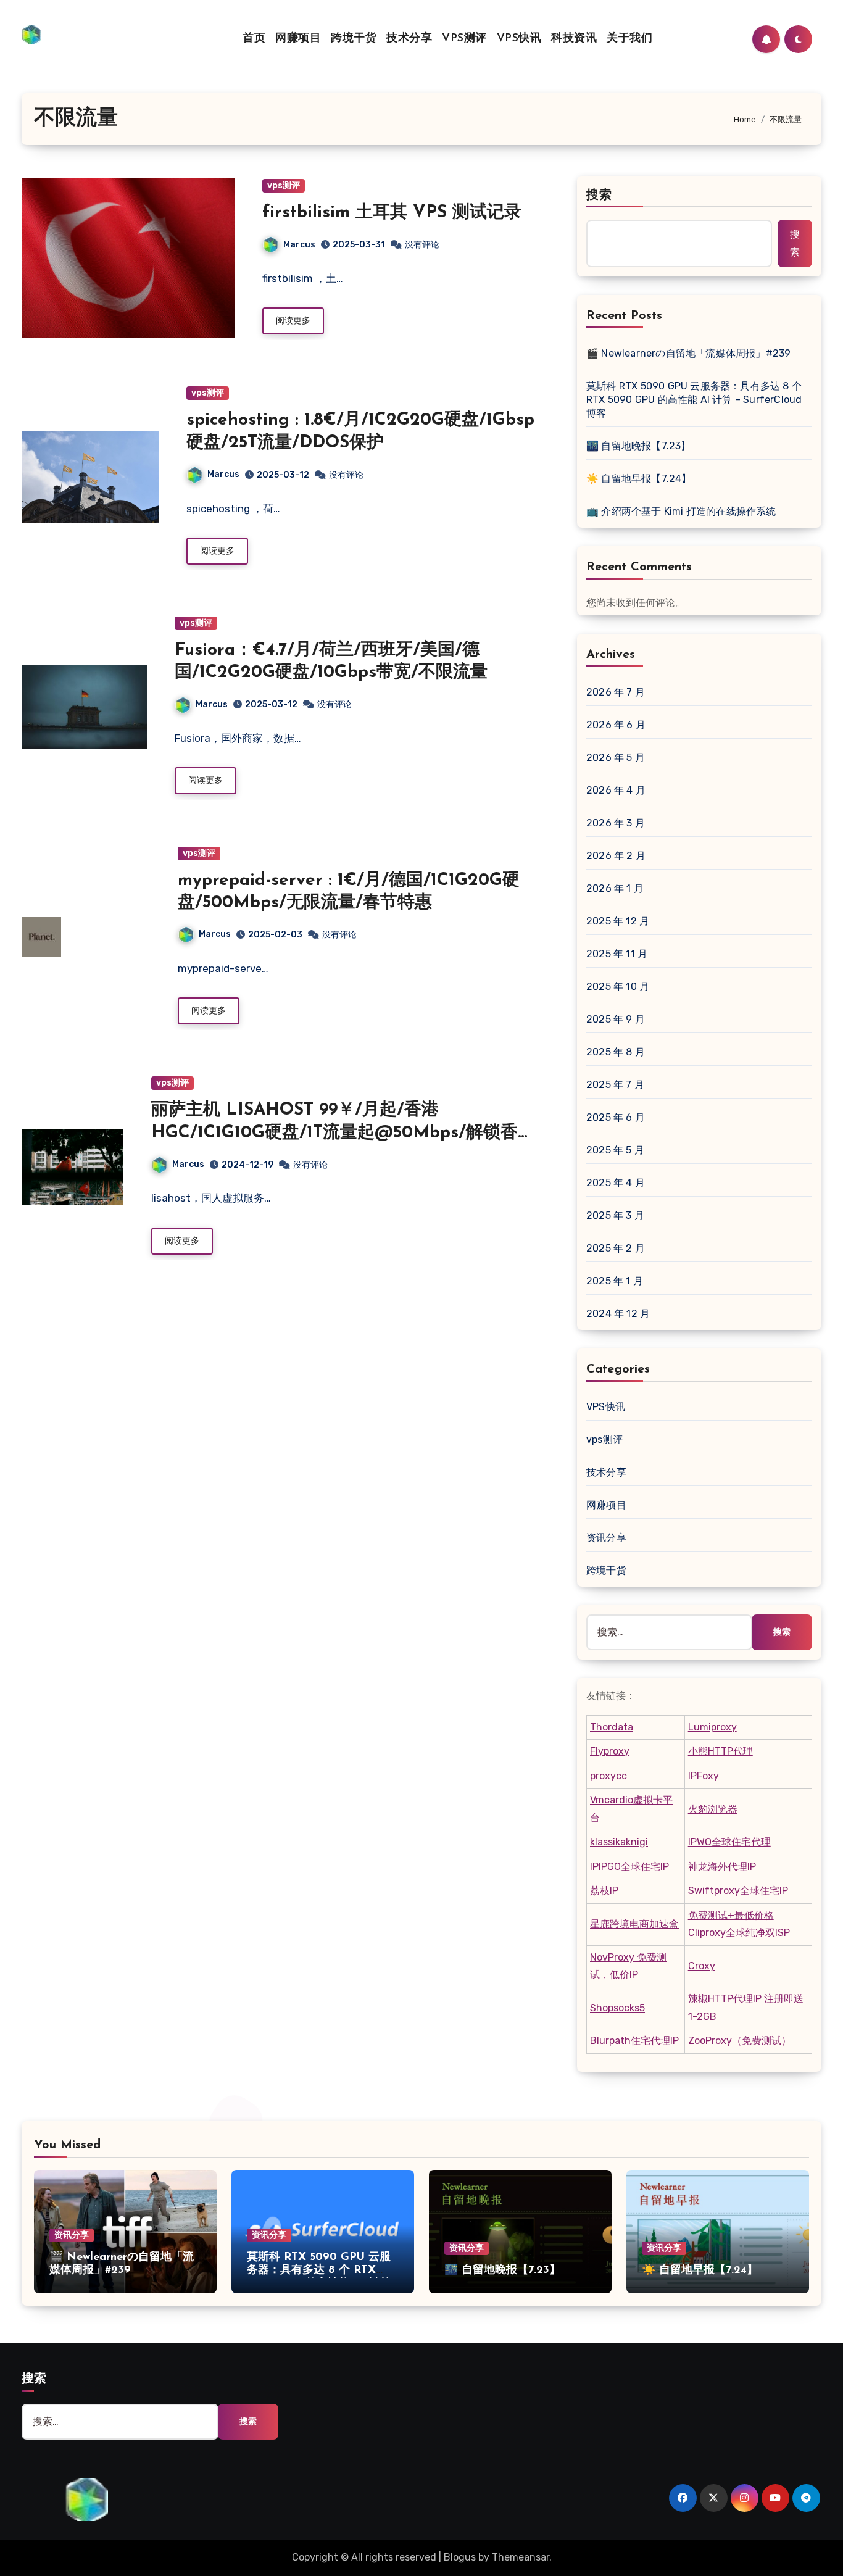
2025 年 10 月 (618, 987)
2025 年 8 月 (616, 1052)
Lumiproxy (712, 1727)
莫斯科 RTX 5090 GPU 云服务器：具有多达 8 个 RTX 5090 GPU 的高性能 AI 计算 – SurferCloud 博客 (694, 400)
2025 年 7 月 (615, 1085)
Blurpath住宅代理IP (634, 2041)
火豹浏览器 (713, 1809)
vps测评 (284, 185)
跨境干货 (354, 39)
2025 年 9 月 (616, 1019)
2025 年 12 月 (618, 921)
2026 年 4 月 (616, 790)
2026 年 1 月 (615, 888)
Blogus (460, 2557)
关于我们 (629, 39)
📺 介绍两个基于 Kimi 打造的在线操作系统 (681, 511)
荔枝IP (604, 1891)
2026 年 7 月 (616, 692)
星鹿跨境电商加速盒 (634, 1924)
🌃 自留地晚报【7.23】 (639, 446)
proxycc (608, 1776)
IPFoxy (704, 1776)
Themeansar (521, 2557)
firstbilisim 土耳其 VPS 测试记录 (392, 213)
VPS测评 (464, 39)
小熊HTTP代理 (720, 1751)
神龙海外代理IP (722, 1867)
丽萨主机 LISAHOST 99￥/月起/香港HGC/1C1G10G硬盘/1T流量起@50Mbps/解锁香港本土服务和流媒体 (343, 1133)
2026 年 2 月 (616, 856)
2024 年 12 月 (618, 1314)
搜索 (599, 196)
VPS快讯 (519, 39)
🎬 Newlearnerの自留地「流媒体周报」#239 (688, 353)
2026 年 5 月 (616, 758)
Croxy (702, 1966)
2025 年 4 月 (616, 1183)
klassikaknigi (619, 1842)
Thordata (612, 1727)
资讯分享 (606, 1538)
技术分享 (409, 39)
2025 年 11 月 (617, 954)
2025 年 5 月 (615, 1150)
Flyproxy (610, 1751)
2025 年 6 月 (616, 1117)
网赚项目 (298, 39)
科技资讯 (574, 39)
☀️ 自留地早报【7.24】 (639, 479)
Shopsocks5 (617, 2008)
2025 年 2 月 (616, 1248)
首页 (254, 39)
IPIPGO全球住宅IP (629, 1867)
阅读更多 (293, 321)
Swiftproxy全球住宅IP (738, 1891)
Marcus (299, 245)
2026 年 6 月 (616, 725)
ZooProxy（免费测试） (740, 2041)
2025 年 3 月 (615, 1215)
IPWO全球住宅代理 (729, 1842)
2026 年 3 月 (616, 823)
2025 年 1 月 (615, 1281)
